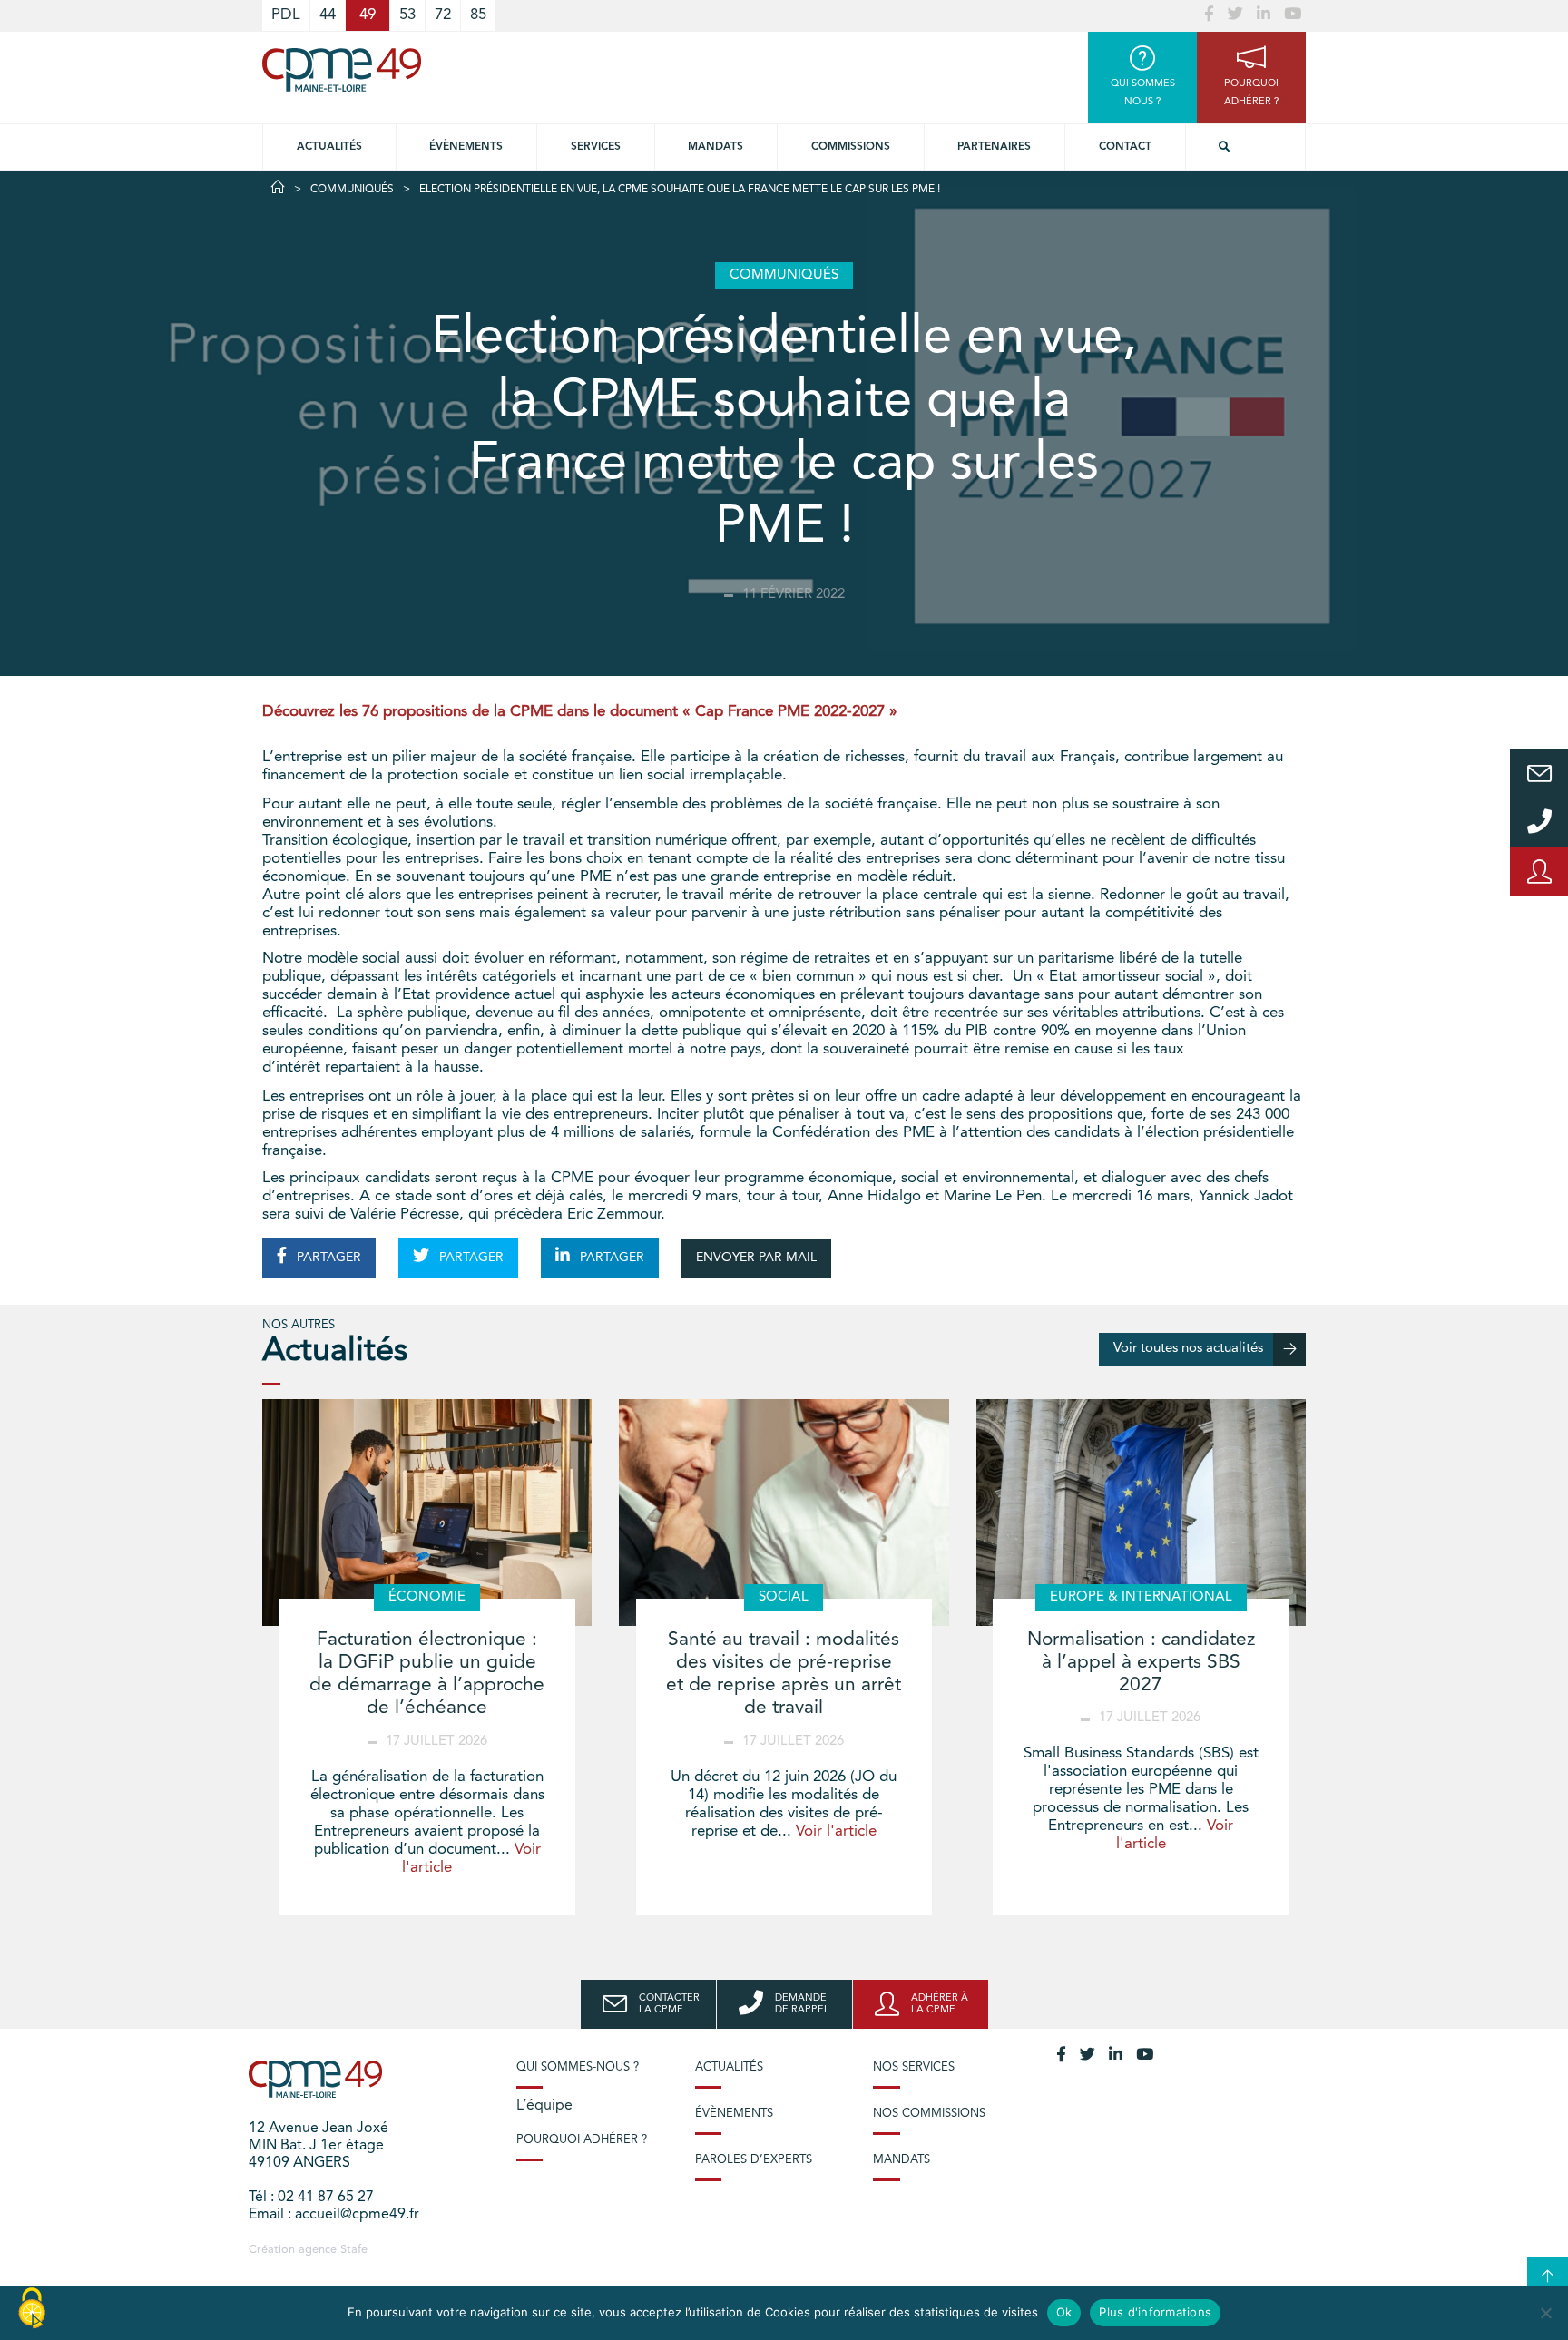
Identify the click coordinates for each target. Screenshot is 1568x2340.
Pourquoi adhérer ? (582, 2140)
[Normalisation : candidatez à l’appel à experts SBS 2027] (1141, 1513)
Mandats (715, 147)
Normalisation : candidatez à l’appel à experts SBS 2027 (1141, 1663)
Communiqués (352, 190)
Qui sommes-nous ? (578, 2067)
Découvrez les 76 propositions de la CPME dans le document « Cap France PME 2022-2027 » (584, 712)
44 (328, 15)
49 (367, 15)
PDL (286, 15)
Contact (1125, 147)
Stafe (354, 2250)
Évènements (466, 147)
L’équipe (544, 2106)
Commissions (851, 147)
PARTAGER (327, 1258)
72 (443, 15)
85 (478, 15)
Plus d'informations (1155, 2312)
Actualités (329, 147)
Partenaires (994, 147)
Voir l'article (836, 1831)
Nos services (914, 2067)
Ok (1064, 2312)
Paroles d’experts (754, 2160)
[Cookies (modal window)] (32, 2309)
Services (596, 147)
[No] (1545, 2313)
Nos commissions (929, 2114)
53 (407, 15)
